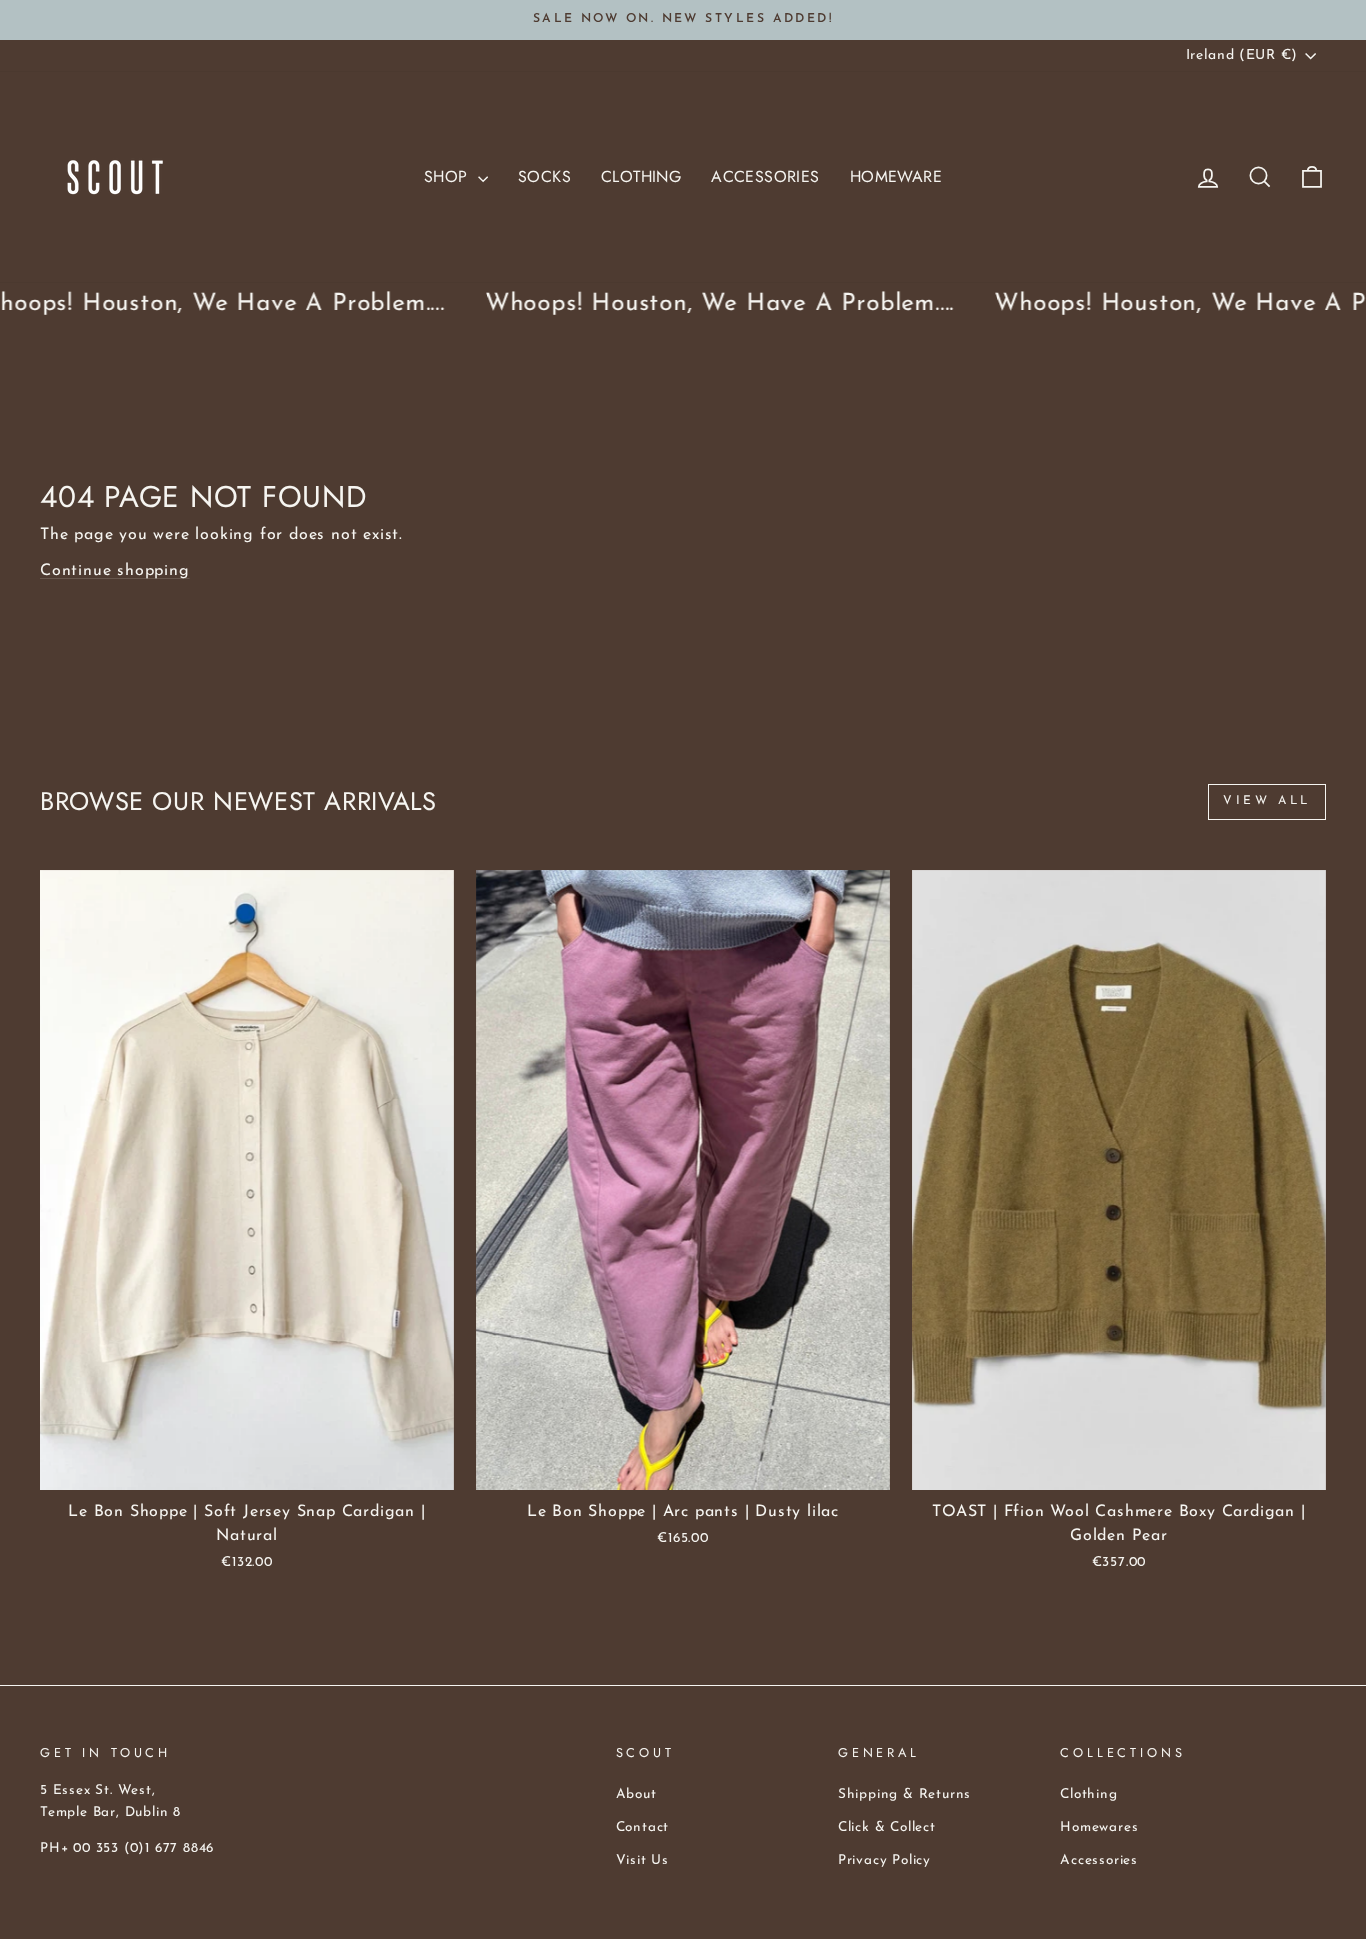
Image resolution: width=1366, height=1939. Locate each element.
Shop (448, 176)
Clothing (641, 176)
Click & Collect (887, 1827)
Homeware (896, 176)
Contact (643, 1827)
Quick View (247, 1466)
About (636, 1794)
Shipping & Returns (904, 1794)
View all (1267, 801)
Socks (544, 176)
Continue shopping (115, 571)
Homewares (1099, 1827)
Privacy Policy (884, 1860)
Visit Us (642, 1860)
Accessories (765, 176)
